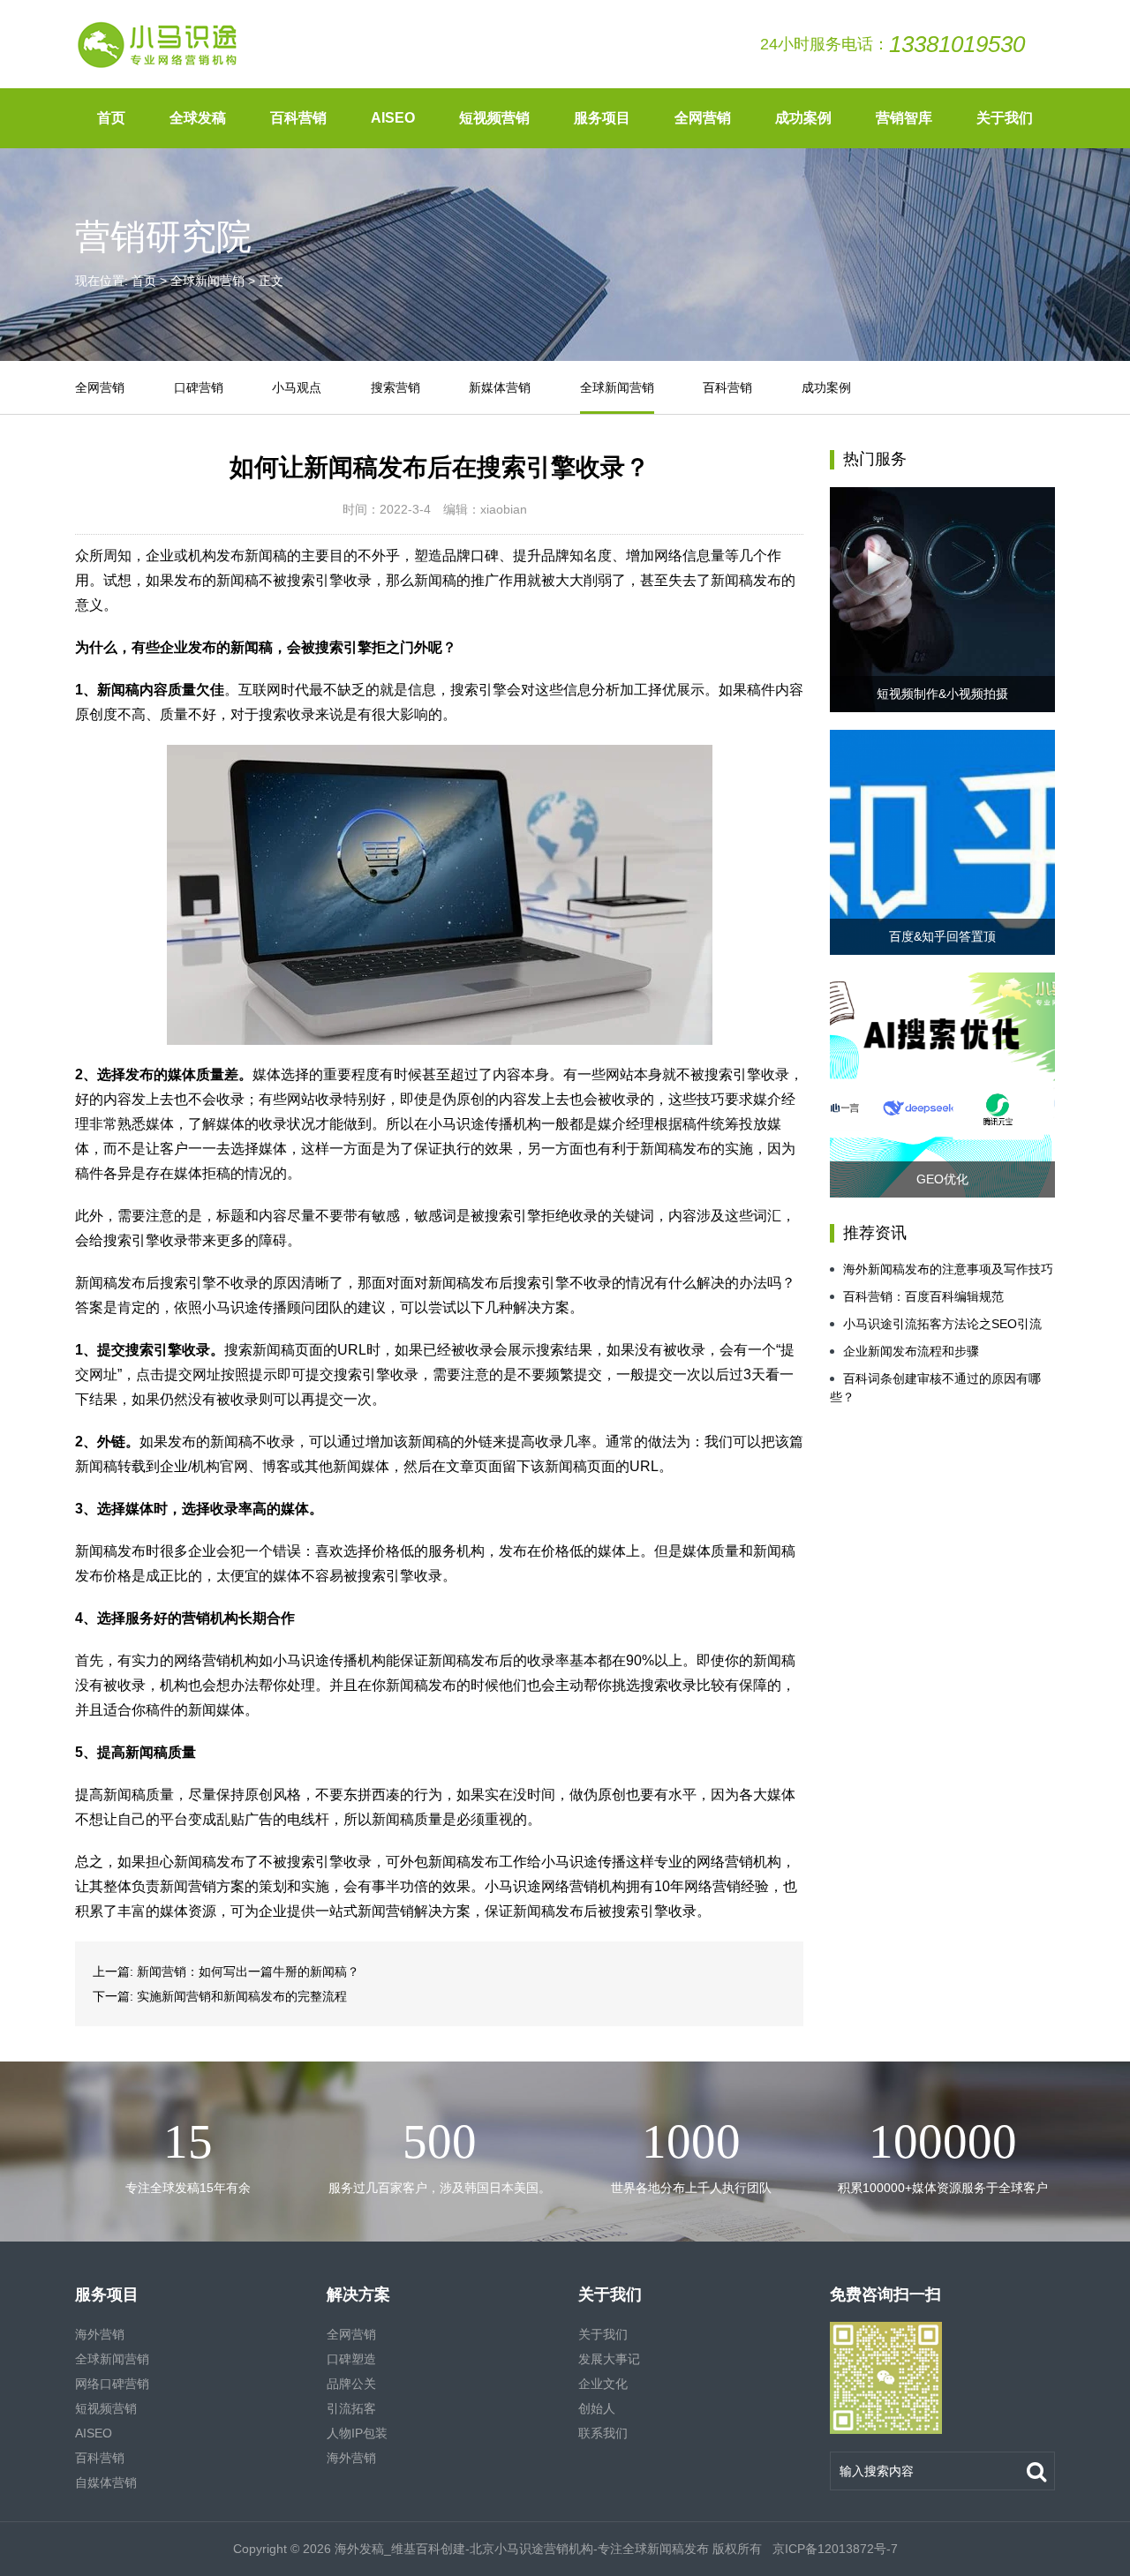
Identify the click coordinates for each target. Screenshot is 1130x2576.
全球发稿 (198, 118)
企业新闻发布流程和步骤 (911, 1351)
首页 (111, 118)
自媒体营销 (106, 2482)
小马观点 (297, 387)
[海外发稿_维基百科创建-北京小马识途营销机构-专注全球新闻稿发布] (158, 44)
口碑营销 (199, 387)
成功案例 (803, 118)
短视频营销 (494, 118)
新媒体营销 (500, 387)
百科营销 (298, 118)
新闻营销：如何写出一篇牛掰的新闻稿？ (248, 1971)
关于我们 (1005, 118)
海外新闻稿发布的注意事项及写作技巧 (948, 1269)
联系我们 (603, 2433)
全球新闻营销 (207, 281)
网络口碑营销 (112, 2384)
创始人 (597, 2408)
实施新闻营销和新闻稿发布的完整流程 (242, 1996)
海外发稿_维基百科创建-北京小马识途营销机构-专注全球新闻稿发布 (522, 2549)
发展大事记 (609, 2359)
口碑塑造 (351, 2359)
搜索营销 (395, 387)
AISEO (393, 118)
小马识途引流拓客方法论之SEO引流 (942, 1324)
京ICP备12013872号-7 (833, 2549)
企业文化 (603, 2384)
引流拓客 (351, 2408)
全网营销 (703, 118)
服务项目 (602, 118)
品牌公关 (351, 2384)
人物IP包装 (357, 2433)
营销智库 (904, 118)
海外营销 (100, 2334)
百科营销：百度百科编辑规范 (923, 1296)
